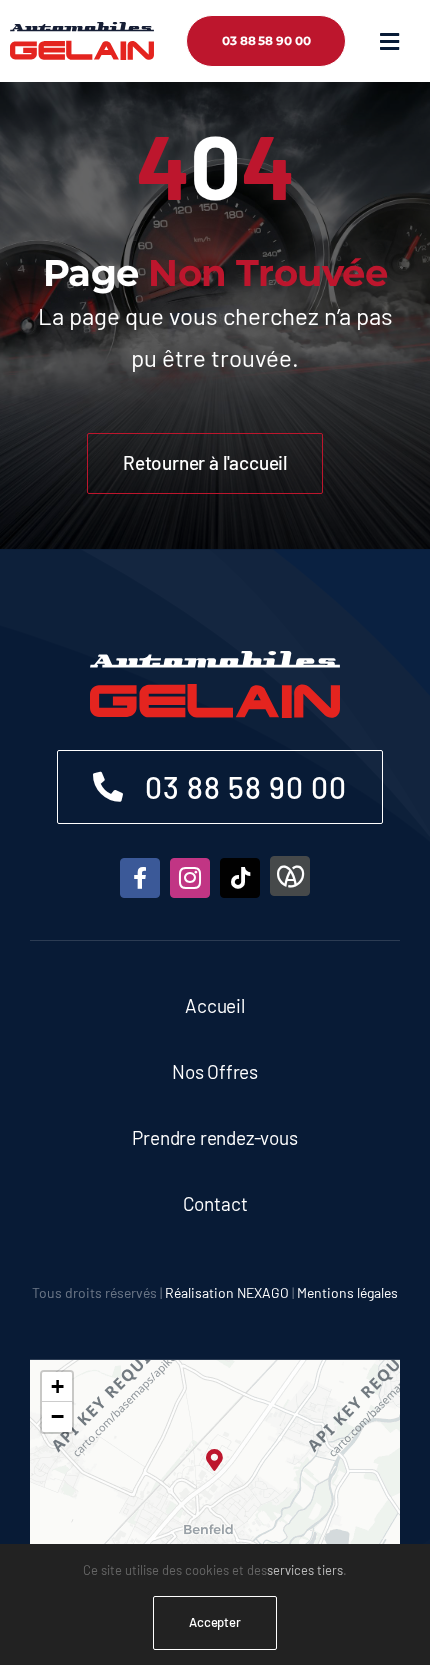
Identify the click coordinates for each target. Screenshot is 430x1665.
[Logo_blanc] (215, 660)
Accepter (215, 1622)
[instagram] (190, 878)
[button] (215, 1460)
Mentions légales (347, 1292)
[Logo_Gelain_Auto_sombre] (82, 31)
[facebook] (140, 878)
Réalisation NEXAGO (227, 1292)
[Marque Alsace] (290, 876)
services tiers (305, 1570)
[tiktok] (240, 878)
